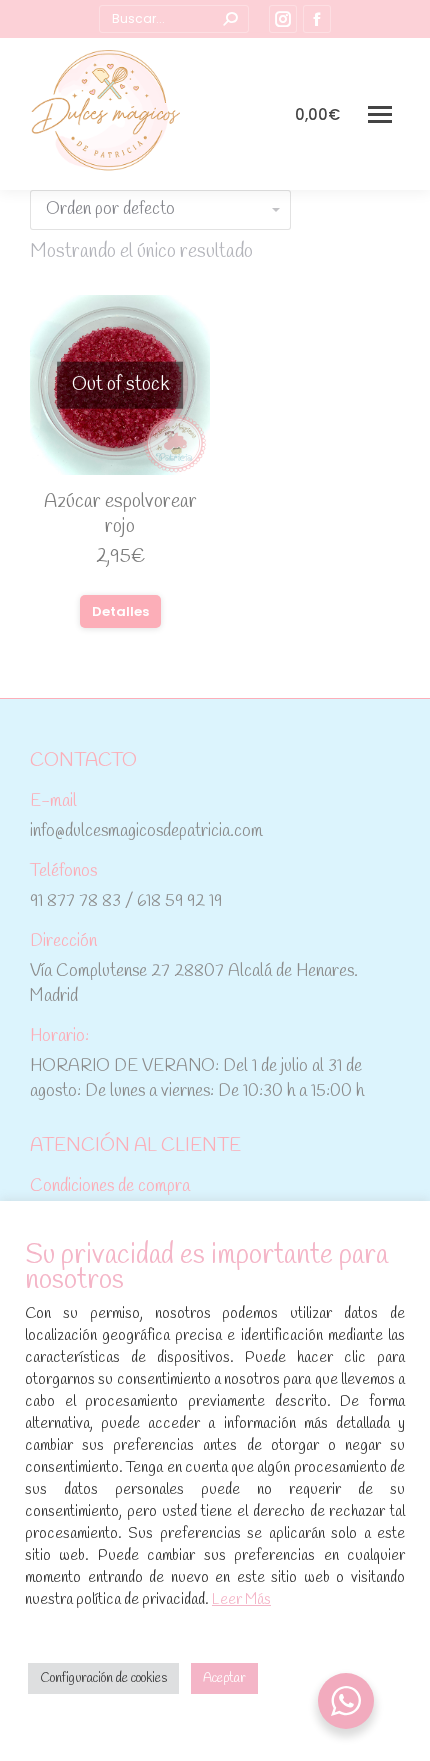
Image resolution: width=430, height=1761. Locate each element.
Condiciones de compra (110, 1186)
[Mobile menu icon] (380, 114)
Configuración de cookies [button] (103, 1678)
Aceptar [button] (224, 1678)
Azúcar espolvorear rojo (120, 514)
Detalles (120, 611)
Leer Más (241, 1600)
